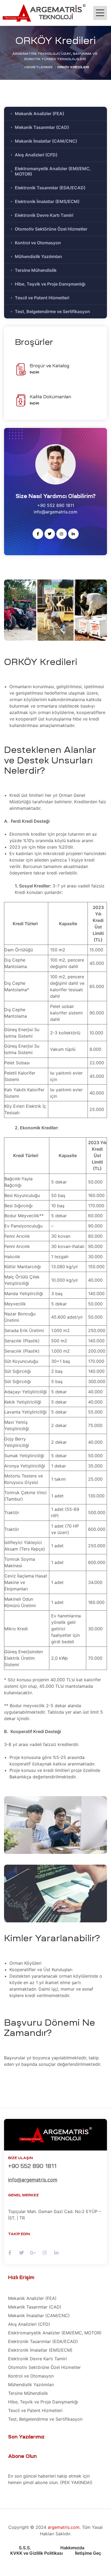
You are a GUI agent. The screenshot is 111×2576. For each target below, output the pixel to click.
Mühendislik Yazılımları (38, 256)
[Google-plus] (33, 2253)
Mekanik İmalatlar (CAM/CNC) (46, 141)
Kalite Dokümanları (50, 397)
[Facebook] (38, 534)
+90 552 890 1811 (32, 2166)
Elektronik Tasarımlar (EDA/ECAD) (50, 188)
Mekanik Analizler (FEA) (39, 114)
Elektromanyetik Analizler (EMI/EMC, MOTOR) (53, 171)
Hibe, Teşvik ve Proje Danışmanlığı (50, 284)
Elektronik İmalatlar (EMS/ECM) (47, 201)
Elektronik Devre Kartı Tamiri (44, 215)
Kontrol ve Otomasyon (38, 243)
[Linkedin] (73, 534)
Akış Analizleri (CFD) (36, 155)
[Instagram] (62, 534)
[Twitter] (50, 534)
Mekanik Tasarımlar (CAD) (42, 127)
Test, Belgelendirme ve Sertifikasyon (52, 311)
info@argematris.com (33, 2180)
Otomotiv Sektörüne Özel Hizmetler (51, 229)
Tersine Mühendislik (36, 270)
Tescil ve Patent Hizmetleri (42, 298)
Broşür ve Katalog (49, 366)
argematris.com (64, 2527)
